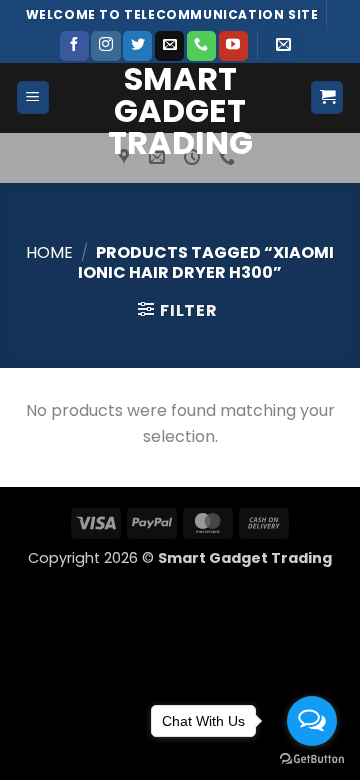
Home (49, 252)
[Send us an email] (169, 46)
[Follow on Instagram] (105, 46)
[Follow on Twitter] (137, 46)
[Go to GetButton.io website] (312, 759)
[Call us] (201, 46)
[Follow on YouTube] (233, 46)
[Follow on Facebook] (74, 46)
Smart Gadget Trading (180, 111)
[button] (283, 46)
